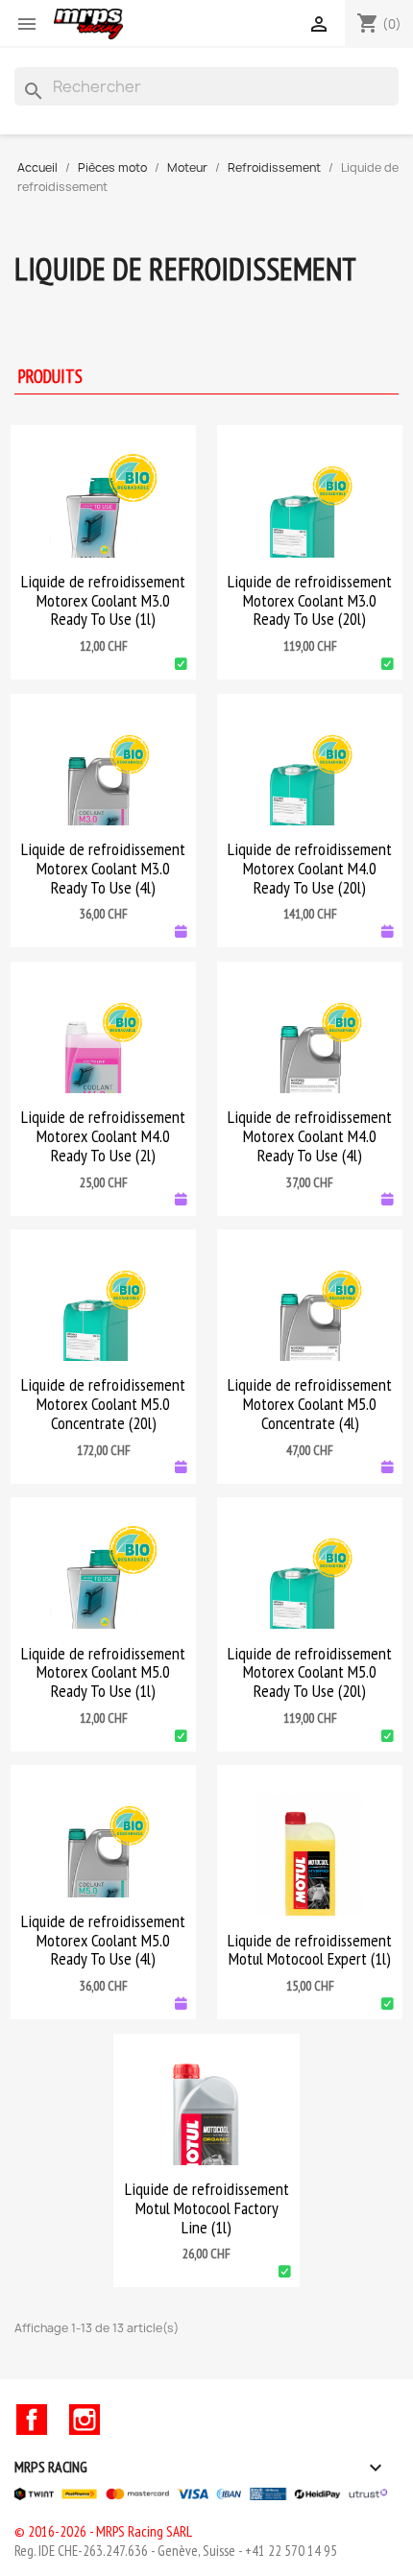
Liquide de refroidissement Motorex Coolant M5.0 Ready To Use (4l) (103, 1940)
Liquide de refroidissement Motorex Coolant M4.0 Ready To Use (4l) (310, 1136)
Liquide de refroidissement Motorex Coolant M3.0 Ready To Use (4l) (103, 868)
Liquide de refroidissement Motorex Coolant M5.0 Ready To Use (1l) (103, 1672)
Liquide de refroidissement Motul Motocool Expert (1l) (310, 1950)
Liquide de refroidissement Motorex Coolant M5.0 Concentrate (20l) (103, 1404)
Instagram (85, 2420)
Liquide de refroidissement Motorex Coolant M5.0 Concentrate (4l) (310, 1404)
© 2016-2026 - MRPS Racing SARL (103, 2531)
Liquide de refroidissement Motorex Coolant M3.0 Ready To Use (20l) (310, 600)
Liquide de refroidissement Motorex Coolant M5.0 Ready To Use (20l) (310, 1672)
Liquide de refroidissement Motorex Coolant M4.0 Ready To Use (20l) (310, 868)
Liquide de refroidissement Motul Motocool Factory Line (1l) (207, 2208)
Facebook (32, 2420)
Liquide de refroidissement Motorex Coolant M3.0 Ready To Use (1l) (103, 600)
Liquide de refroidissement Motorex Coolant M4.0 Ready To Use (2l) (103, 1136)
